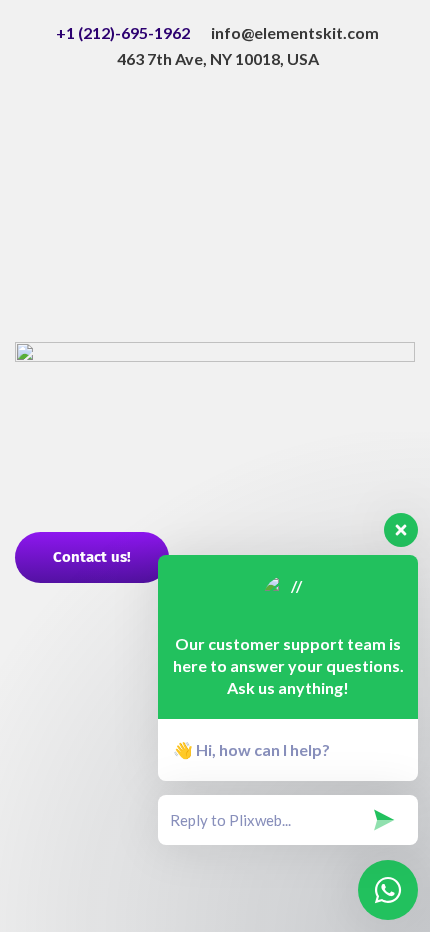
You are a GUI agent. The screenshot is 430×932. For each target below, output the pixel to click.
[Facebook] (215, 105)
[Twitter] (215, 151)
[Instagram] (215, 289)
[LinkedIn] (215, 197)
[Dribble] (215, 243)
